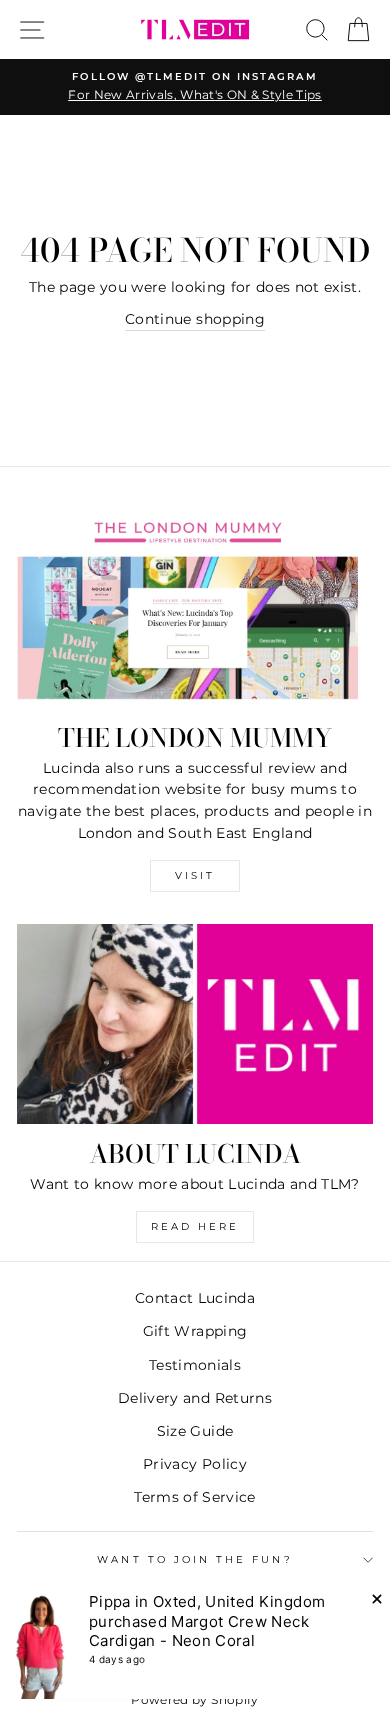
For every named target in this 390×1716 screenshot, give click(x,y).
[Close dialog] (374, 745)
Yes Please (195, 990)
